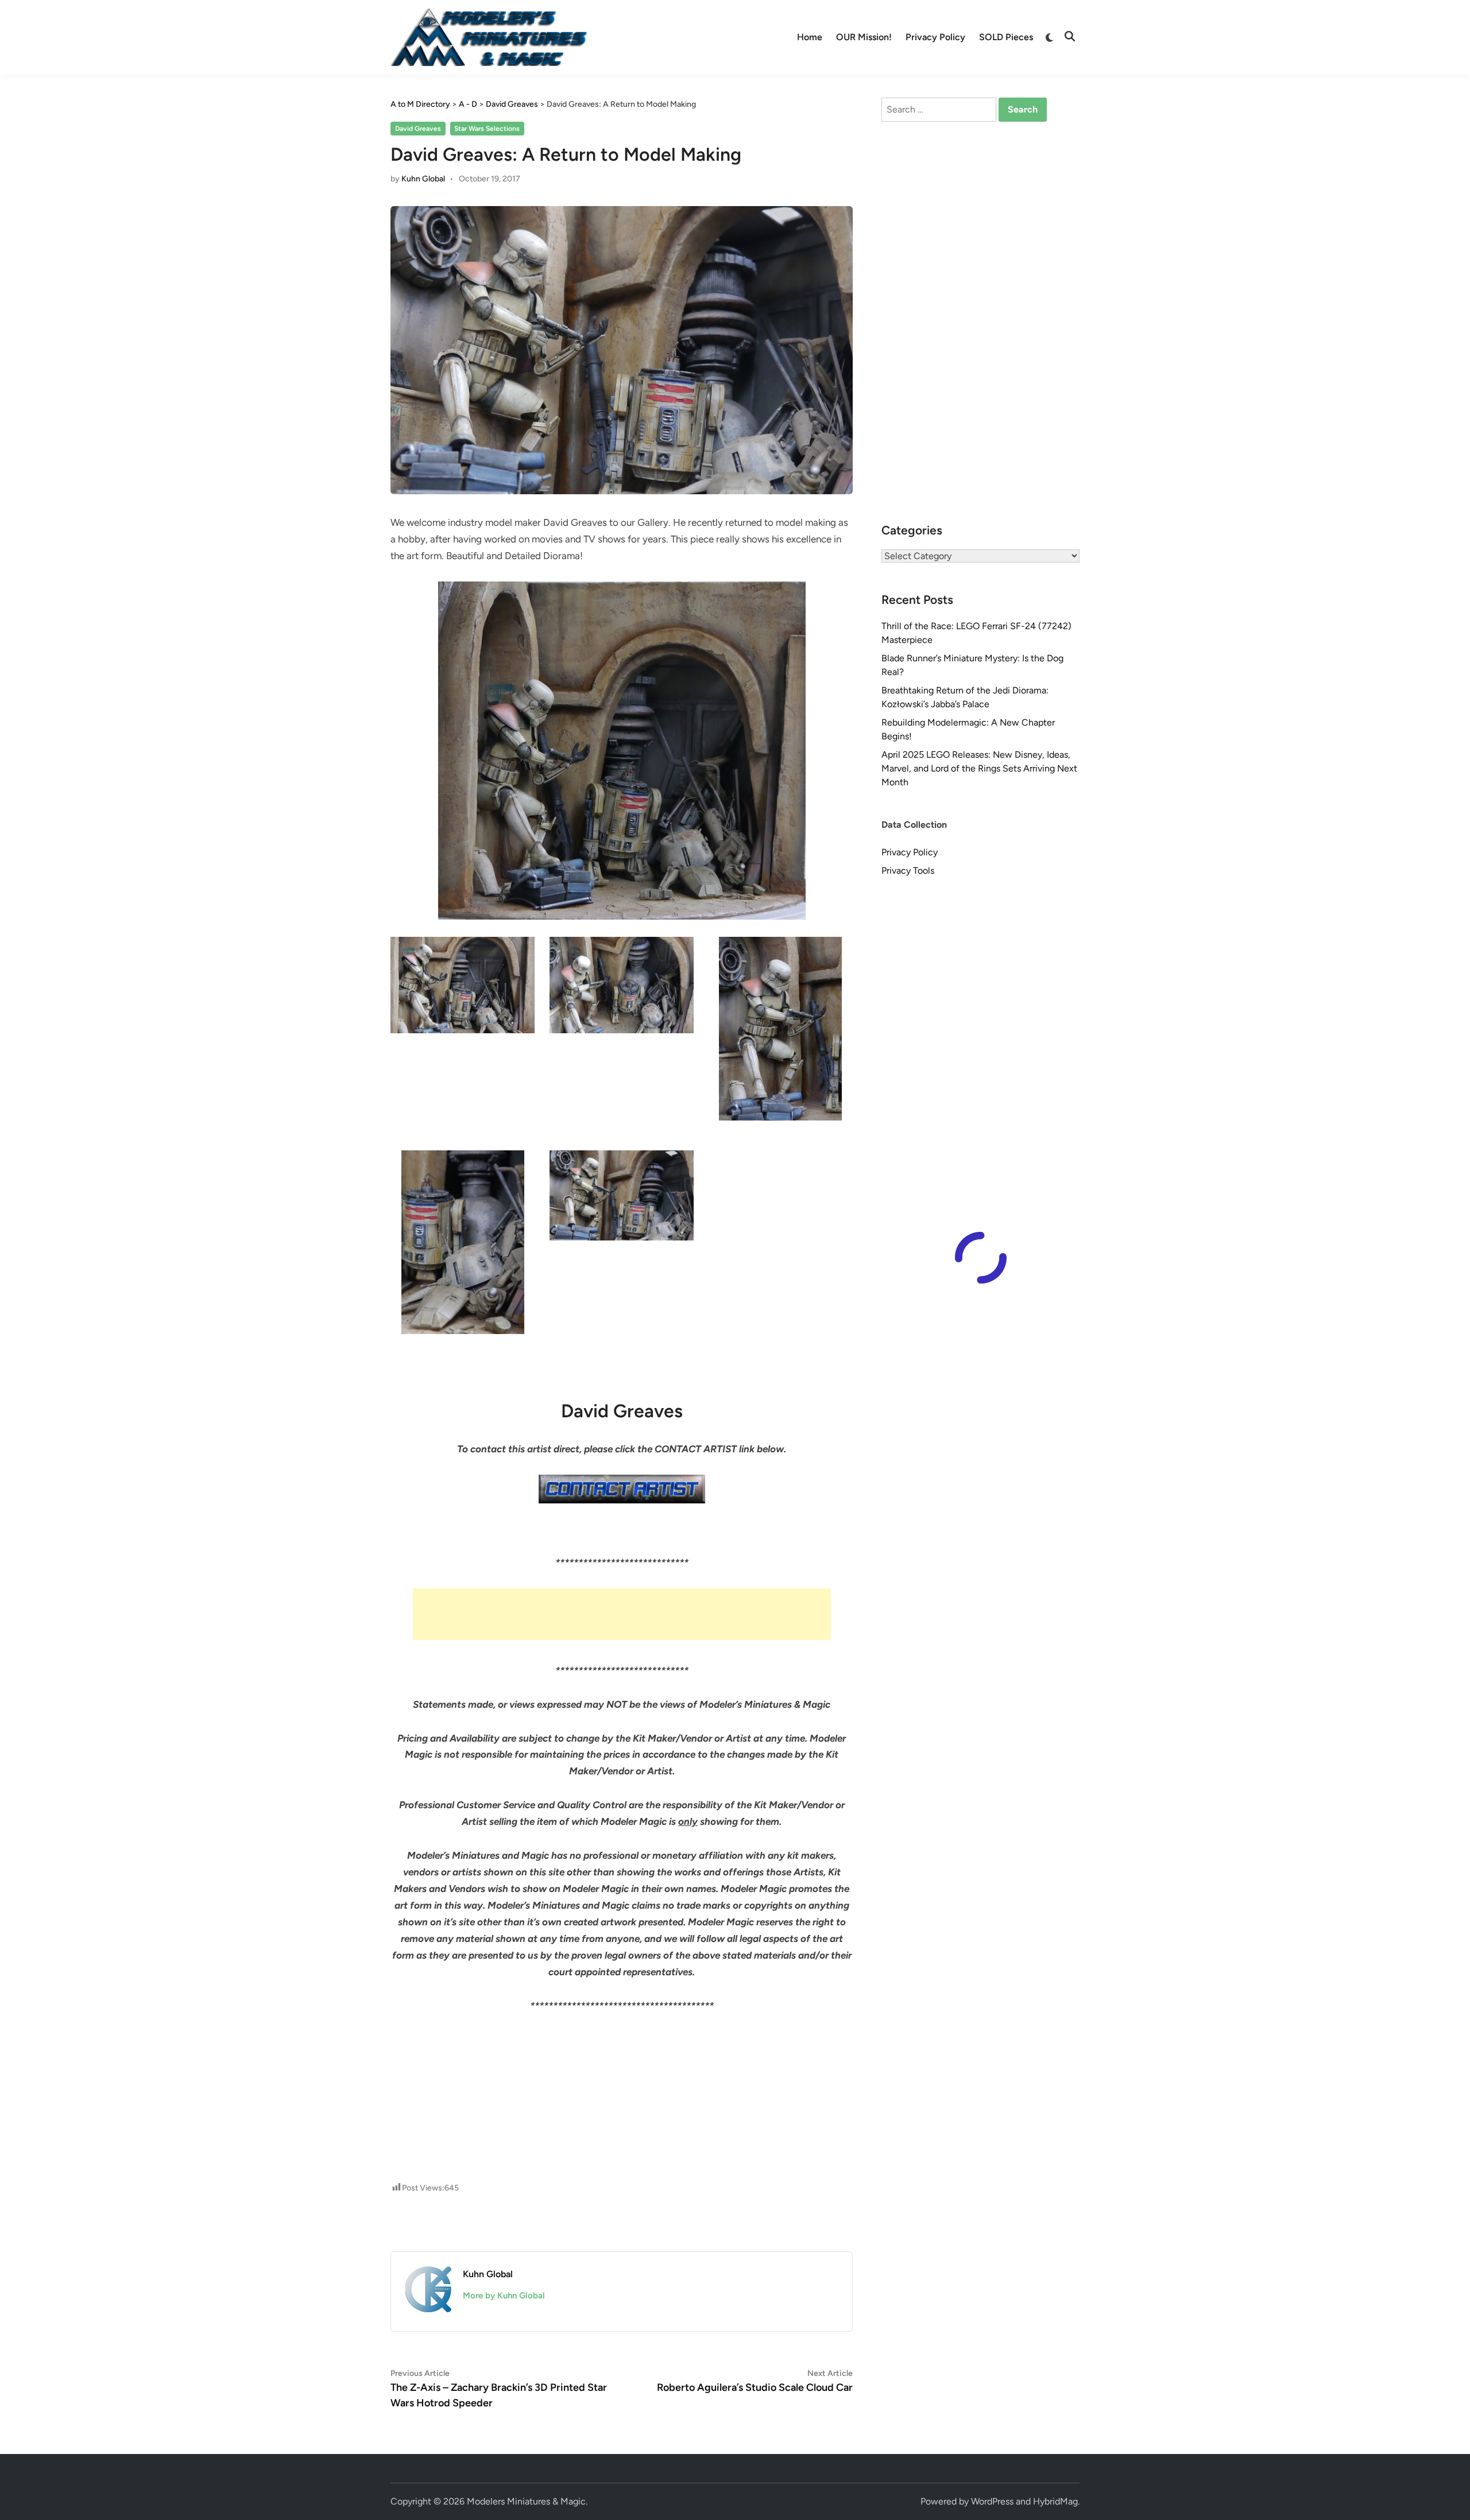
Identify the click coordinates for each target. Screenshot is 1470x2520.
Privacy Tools (908, 871)
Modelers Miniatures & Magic (526, 2501)
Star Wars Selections (487, 129)
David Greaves (418, 129)
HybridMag (1055, 2501)
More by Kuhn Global (504, 2296)
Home (810, 37)
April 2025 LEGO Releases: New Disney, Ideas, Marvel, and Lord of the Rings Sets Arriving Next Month (979, 768)
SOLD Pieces (1006, 37)
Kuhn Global (423, 179)
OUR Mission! (864, 37)
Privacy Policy (935, 37)
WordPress (992, 2501)
